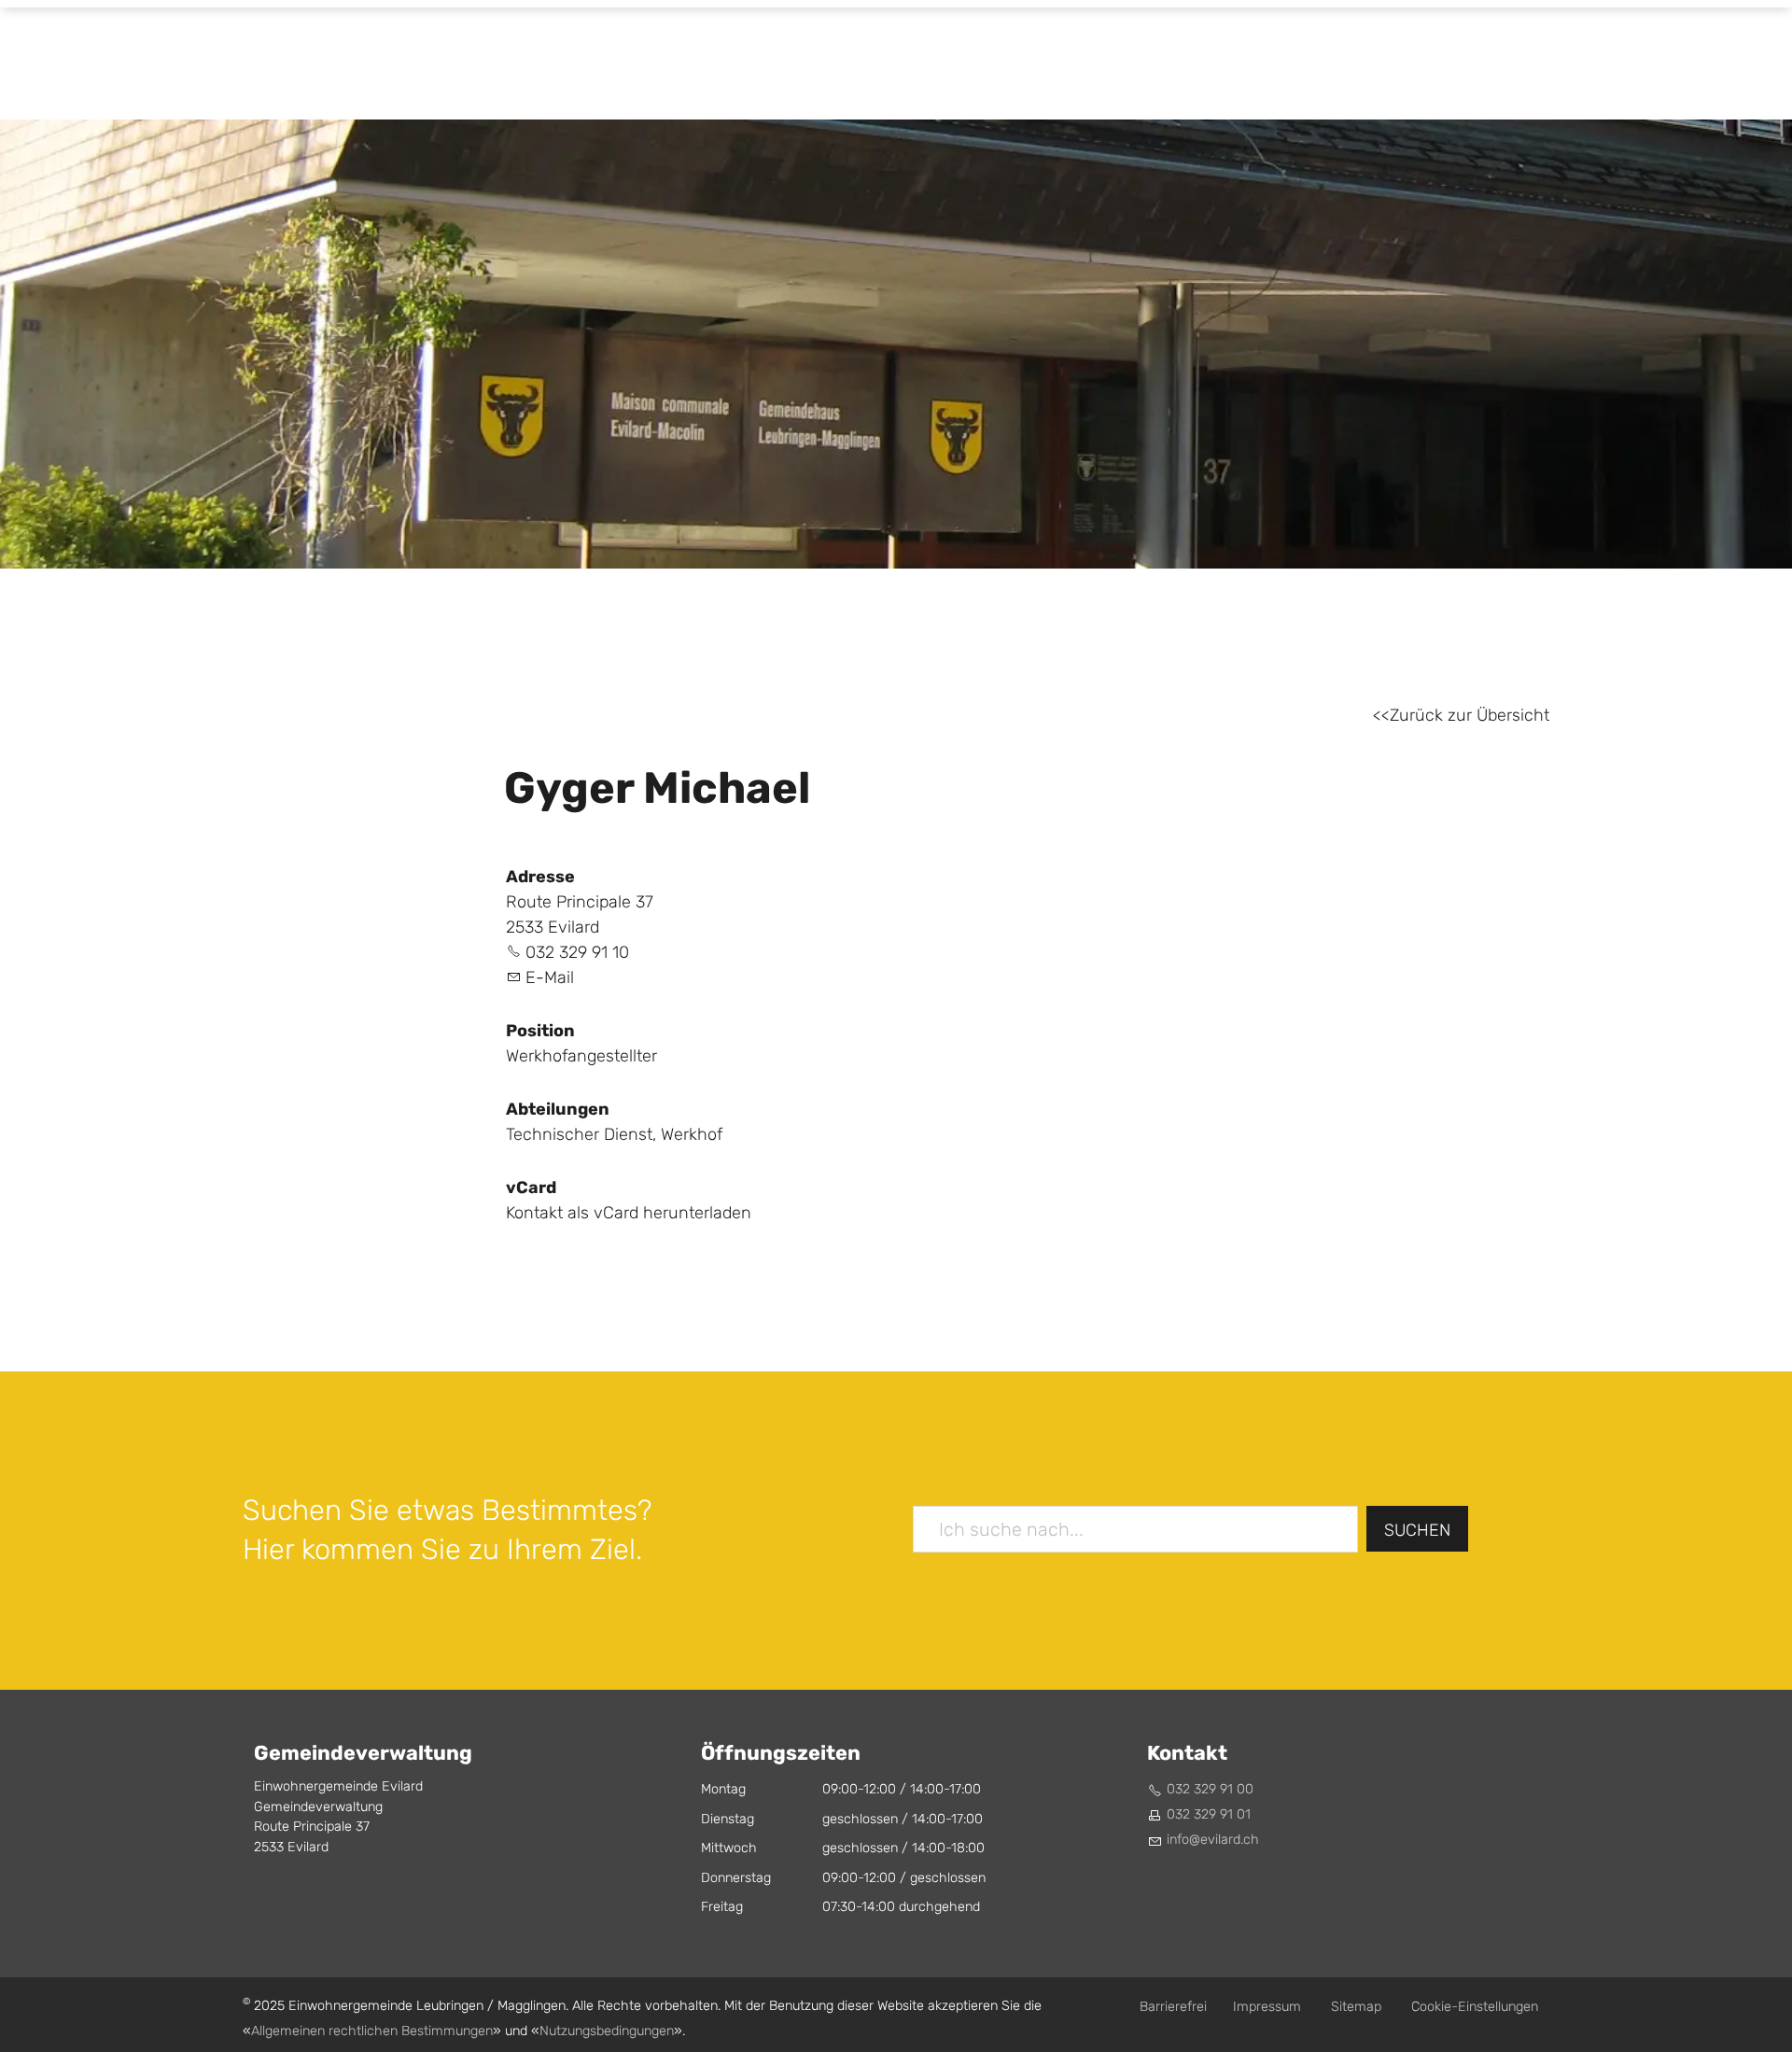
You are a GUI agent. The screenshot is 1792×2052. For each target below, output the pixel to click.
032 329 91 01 (1209, 1814)
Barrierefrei (1173, 2007)
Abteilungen (558, 1109)
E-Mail (550, 978)
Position (540, 1031)
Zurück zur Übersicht (1470, 716)
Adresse (540, 877)
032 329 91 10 (577, 953)
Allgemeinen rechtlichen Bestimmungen (372, 2031)
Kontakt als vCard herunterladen (629, 1213)
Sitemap (1356, 2007)
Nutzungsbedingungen (607, 2031)
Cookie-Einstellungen (1475, 2007)
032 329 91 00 (1210, 1789)
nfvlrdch (1214, 1840)
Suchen (1417, 1531)
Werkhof (692, 1135)
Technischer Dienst (579, 1135)
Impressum (1267, 2007)
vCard (531, 1188)
